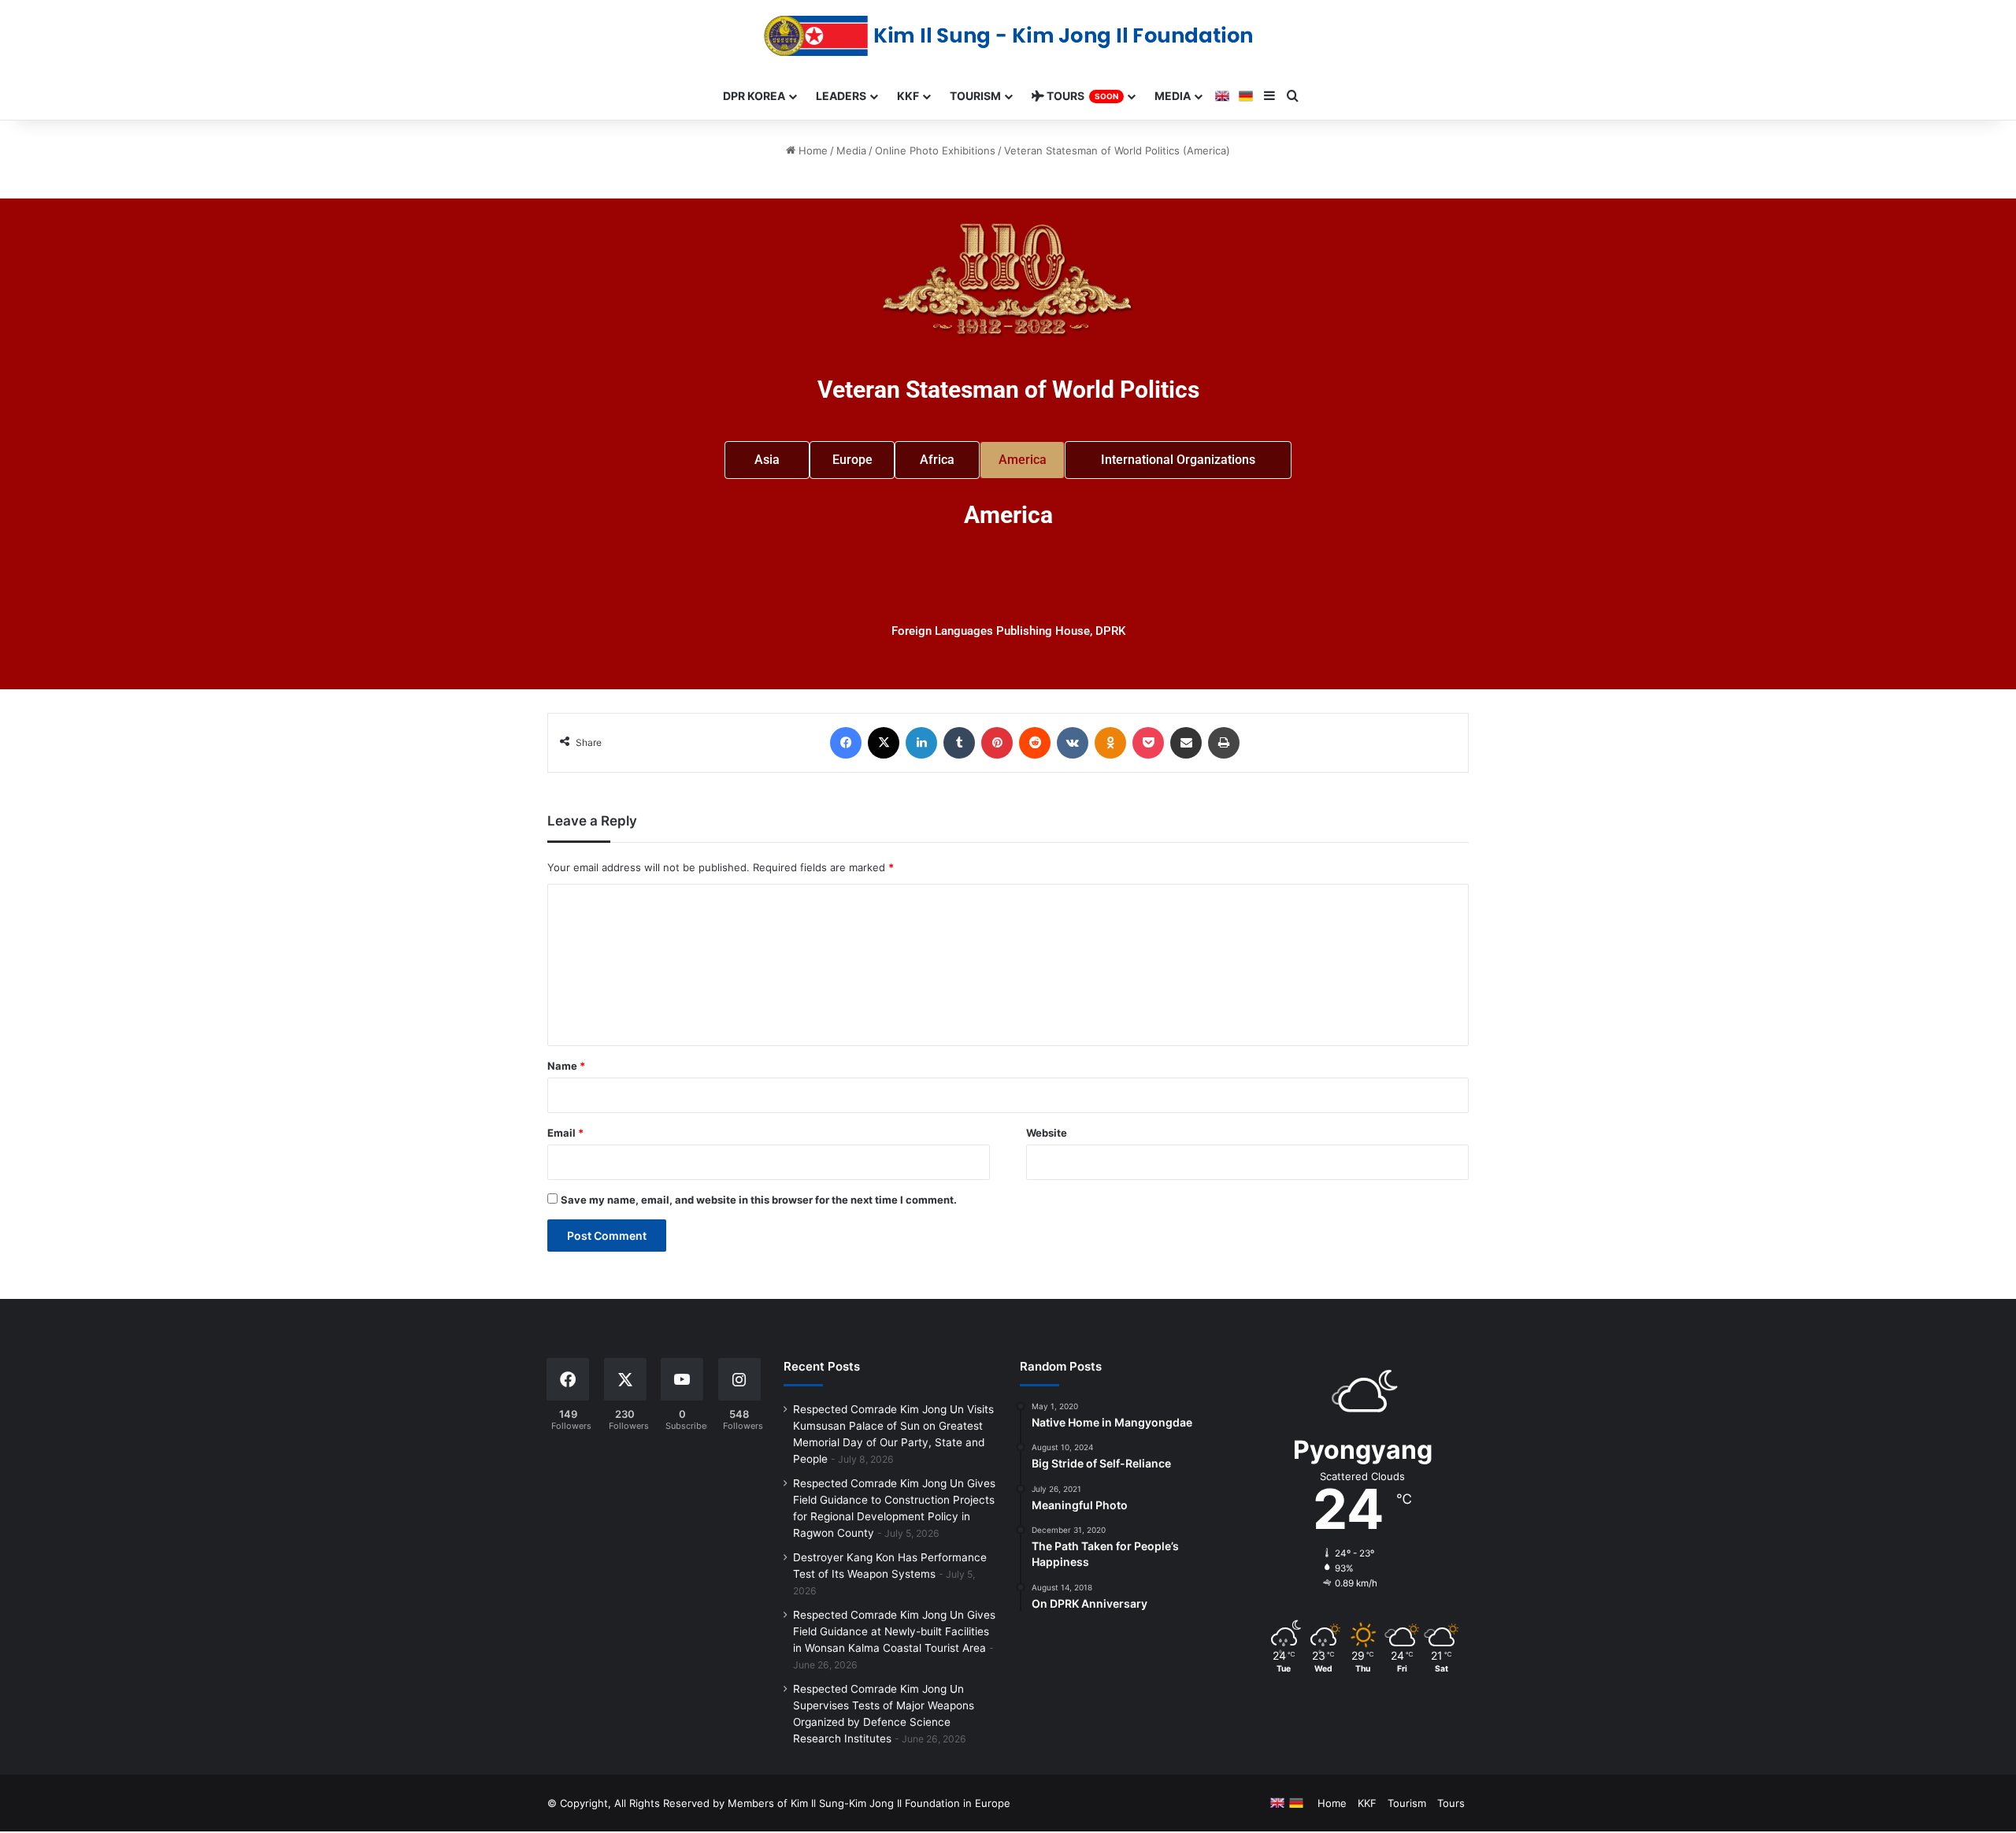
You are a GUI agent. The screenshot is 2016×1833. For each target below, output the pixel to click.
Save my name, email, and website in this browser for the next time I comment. (759, 1200)
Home (812, 150)
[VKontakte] (1073, 743)
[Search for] (1293, 96)
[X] (884, 743)
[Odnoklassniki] (1110, 743)
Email (565, 1133)
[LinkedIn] (921, 743)
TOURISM (975, 96)
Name (566, 1066)
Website (1047, 1133)
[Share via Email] (1186, 743)
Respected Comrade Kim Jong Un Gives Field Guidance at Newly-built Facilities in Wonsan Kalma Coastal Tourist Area (894, 1631)
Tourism (1407, 1803)
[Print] (1224, 743)
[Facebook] (846, 743)
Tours (1451, 1803)
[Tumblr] (959, 743)
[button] (1022, 460)
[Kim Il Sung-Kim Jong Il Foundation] (1008, 36)
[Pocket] (1148, 743)
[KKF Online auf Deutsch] (1246, 96)
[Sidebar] (1269, 96)
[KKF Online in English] (1222, 96)
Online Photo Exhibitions (935, 150)
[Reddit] (1035, 743)
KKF (1367, 1803)
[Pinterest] (997, 743)
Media (851, 150)
